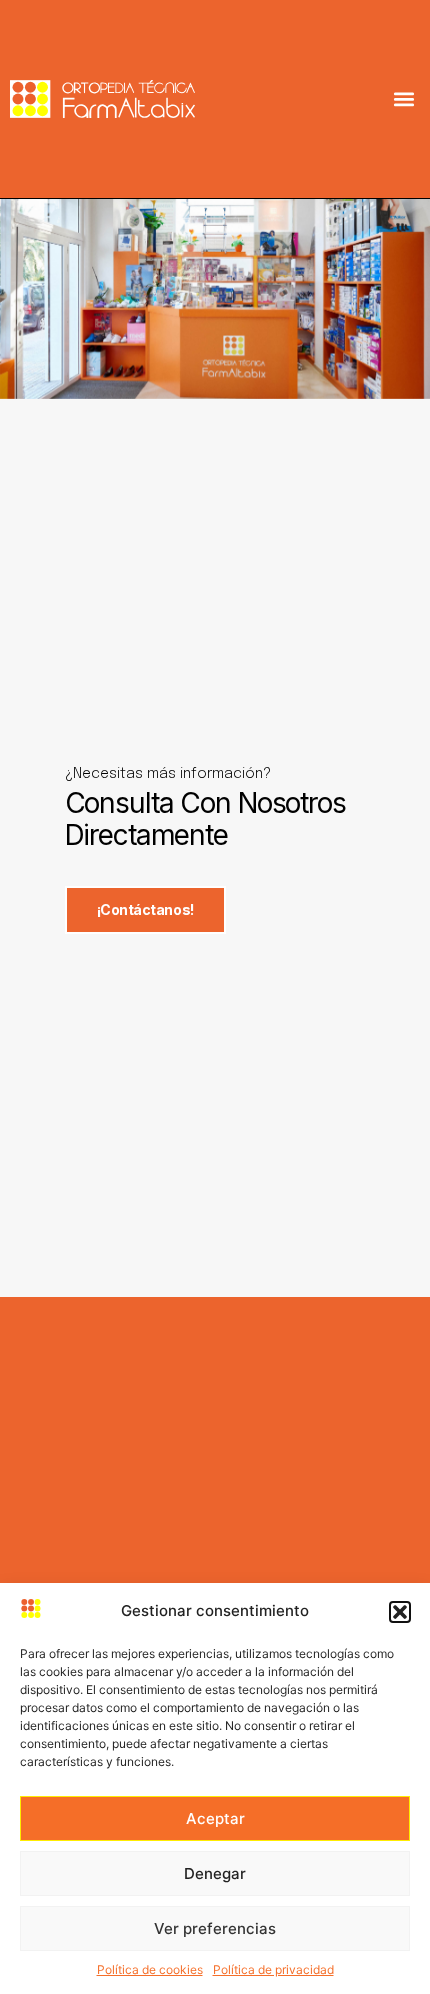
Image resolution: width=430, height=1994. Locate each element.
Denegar (215, 1873)
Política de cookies (150, 1969)
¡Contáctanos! (145, 909)
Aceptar (215, 1818)
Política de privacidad (273, 1969)
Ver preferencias (215, 1928)
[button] (400, 1612)
